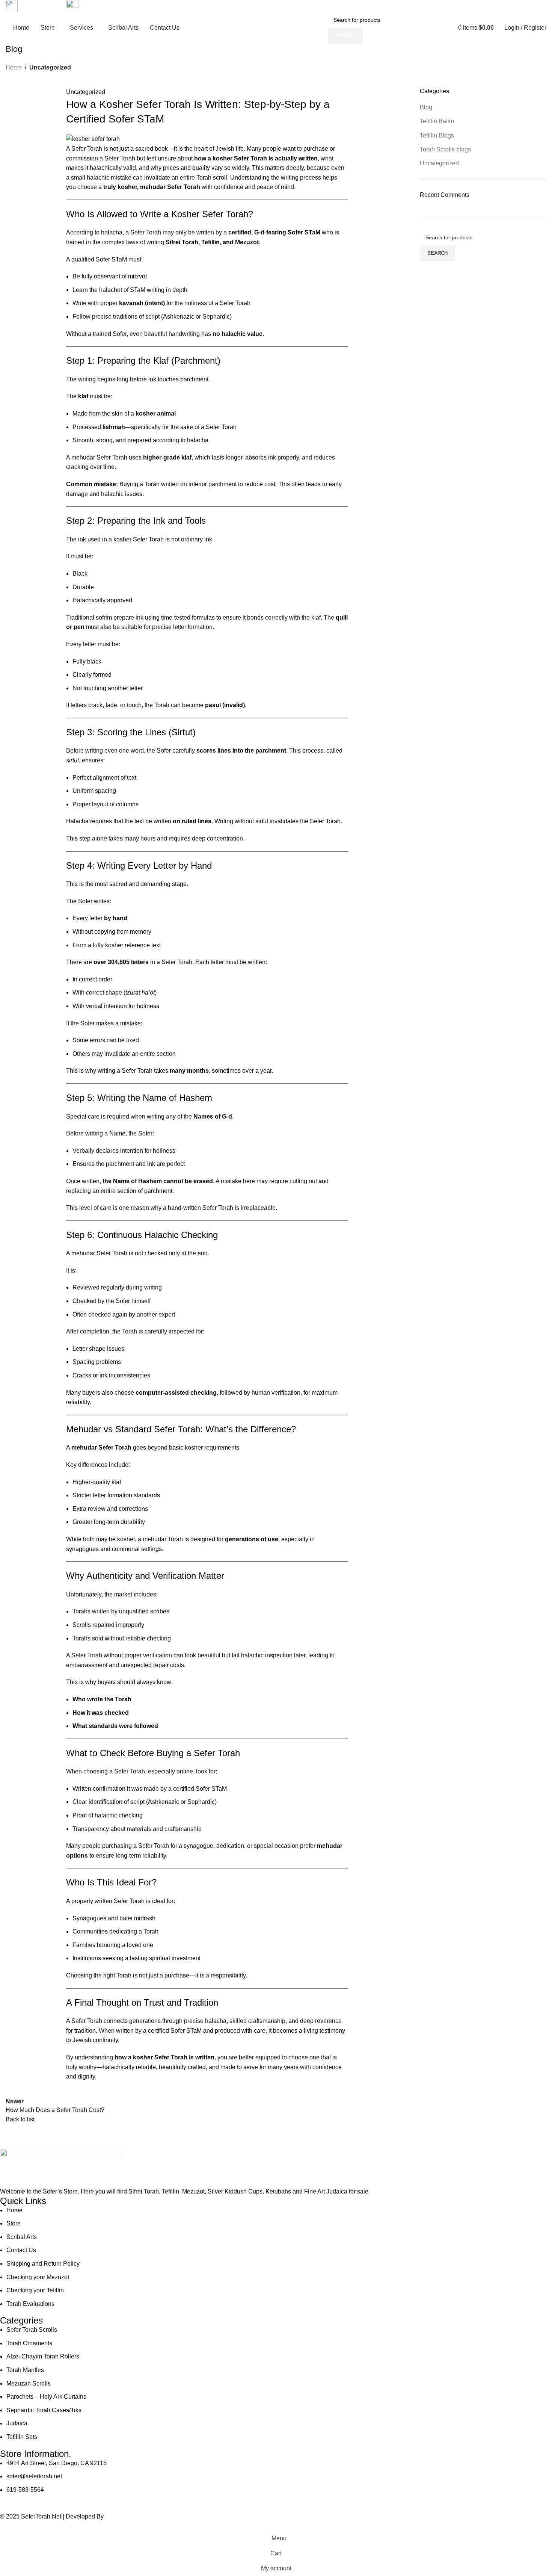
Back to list (20, 2119)
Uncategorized (50, 67)
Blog (426, 107)
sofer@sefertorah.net (111, 6)
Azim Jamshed (126, 2516)
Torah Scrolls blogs (445, 149)
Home (14, 67)
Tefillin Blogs (437, 135)
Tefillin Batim (437, 121)
